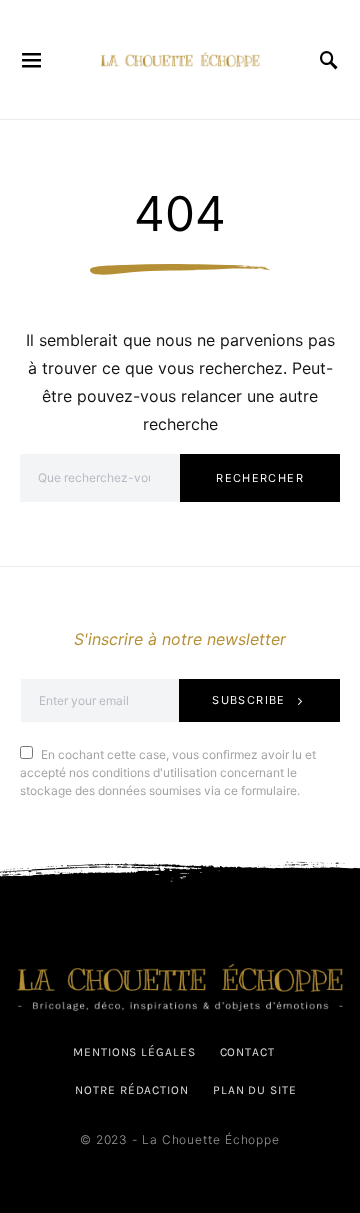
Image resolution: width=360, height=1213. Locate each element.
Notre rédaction (132, 1090)
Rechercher (260, 478)
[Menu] (32, 60)
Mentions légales (134, 1052)
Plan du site (255, 1090)
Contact (247, 1052)
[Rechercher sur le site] (330, 60)
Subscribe (248, 700)
